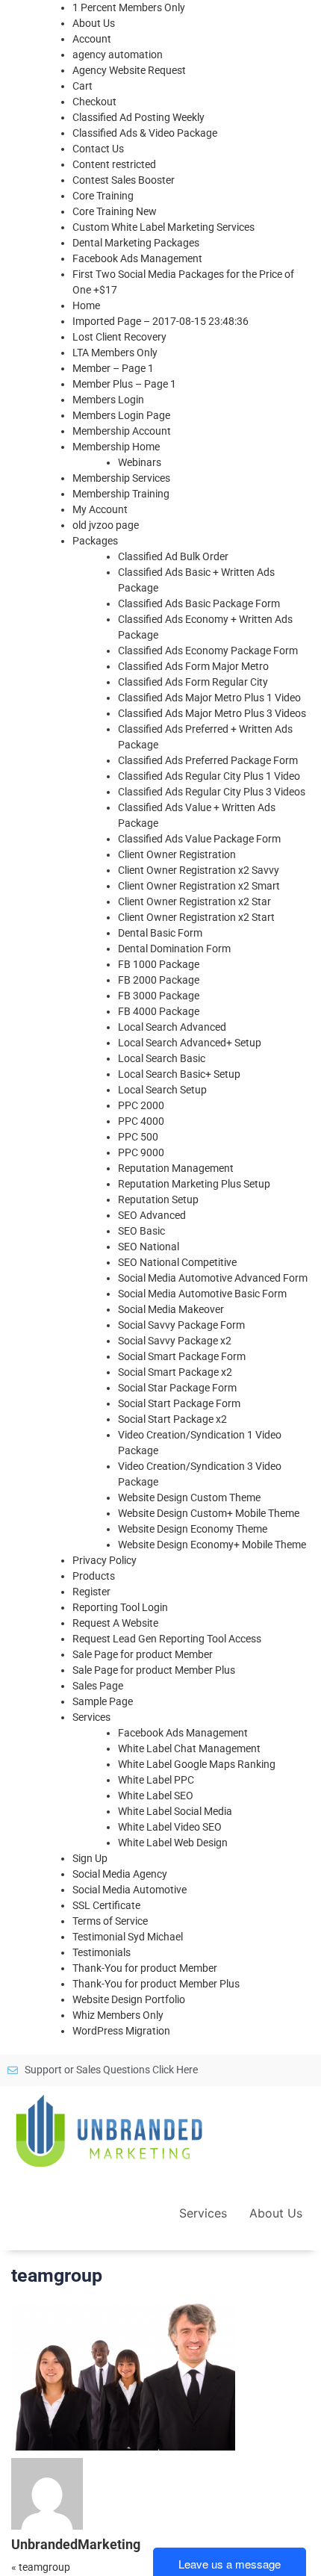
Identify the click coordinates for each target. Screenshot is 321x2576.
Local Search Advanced (172, 1027)
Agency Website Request (129, 70)
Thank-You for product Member (145, 1968)
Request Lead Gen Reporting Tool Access (167, 1639)
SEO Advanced (152, 1215)
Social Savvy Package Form (181, 1325)
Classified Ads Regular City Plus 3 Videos (212, 792)
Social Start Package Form (179, 1403)
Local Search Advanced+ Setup (190, 1043)
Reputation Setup (158, 1199)
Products (94, 1576)
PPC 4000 (141, 1121)
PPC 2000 (141, 1105)
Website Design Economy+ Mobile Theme (212, 1545)
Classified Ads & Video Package (145, 133)
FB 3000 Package (159, 996)
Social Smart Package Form (182, 1356)
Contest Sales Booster (124, 180)
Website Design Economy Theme (193, 1529)
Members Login (108, 400)
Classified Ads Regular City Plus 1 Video (209, 776)
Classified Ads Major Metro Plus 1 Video (209, 698)
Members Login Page (121, 415)
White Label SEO (156, 1796)
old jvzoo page (106, 525)
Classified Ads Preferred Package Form (208, 760)
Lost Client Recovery (119, 337)
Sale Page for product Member (143, 1654)
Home (86, 305)
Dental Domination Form (174, 949)
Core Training (103, 196)
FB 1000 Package (159, 964)
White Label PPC (156, 1780)
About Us (94, 23)
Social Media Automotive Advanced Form (213, 1278)
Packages (95, 541)
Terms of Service (110, 1921)
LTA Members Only (115, 353)
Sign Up (90, 1858)
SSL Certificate (106, 1905)
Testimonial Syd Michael (128, 1937)
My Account (100, 509)
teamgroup (44, 2567)
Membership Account (122, 431)
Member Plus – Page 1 (124, 384)
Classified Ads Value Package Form (199, 839)
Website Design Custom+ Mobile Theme (209, 1513)
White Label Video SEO (170, 1827)
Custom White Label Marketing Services (163, 227)
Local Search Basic (162, 1058)
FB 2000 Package (159, 980)
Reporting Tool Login (120, 1607)
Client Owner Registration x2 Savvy (199, 870)
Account (92, 39)
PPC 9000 (141, 1152)
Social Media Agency (120, 1874)
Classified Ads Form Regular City (193, 682)
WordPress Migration (121, 2031)
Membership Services (121, 478)
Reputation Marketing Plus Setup (194, 1184)
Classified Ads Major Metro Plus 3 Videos (212, 713)
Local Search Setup (162, 1090)
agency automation (118, 55)
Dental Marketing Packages (136, 243)
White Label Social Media (175, 1811)
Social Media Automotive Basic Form (202, 1294)
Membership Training (121, 494)
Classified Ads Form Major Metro (193, 666)
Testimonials (102, 1952)
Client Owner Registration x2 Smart (199, 886)
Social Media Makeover (171, 1309)
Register (91, 1592)
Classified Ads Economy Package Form (208, 651)
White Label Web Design (173, 1843)
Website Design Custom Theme (189, 1498)
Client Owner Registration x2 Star (194, 901)
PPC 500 (138, 1137)
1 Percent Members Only (129, 7)
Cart (82, 86)
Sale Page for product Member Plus (154, 1670)
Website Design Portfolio (129, 1999)
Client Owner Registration (177, 854)
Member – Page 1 (113, 368)
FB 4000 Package (159, 1011)
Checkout (94, 102)
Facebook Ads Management (137, 258)
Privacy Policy (105, 1560)
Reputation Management (176, 1168)
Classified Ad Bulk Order (173, 556)
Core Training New (115, 211)
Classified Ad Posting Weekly (138, 117)
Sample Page (103, 1701)
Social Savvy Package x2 (175, 1341)
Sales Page (98, 1686)
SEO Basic (141, 1231)
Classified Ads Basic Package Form (199, 603)
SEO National (149, 1247)
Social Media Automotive (130, 1890)
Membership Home (116, 447)
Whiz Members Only (118, 2015)
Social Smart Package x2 (175, 1372)
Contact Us (98, 149)
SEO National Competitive (177, 1262)
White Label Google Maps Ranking (197, 1764)
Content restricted (114, 164)
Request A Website (115, 1623)
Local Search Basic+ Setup (179, 1074)
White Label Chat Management (189, 1748)
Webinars (140, 462)
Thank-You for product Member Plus (156, 1984)
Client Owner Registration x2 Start (196, 917)
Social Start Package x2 (172, 1419)
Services (91, 1717)
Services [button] (203, 2213)
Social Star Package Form (177, 1388)
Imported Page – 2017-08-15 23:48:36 (160, 321)
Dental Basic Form (160, 933)
